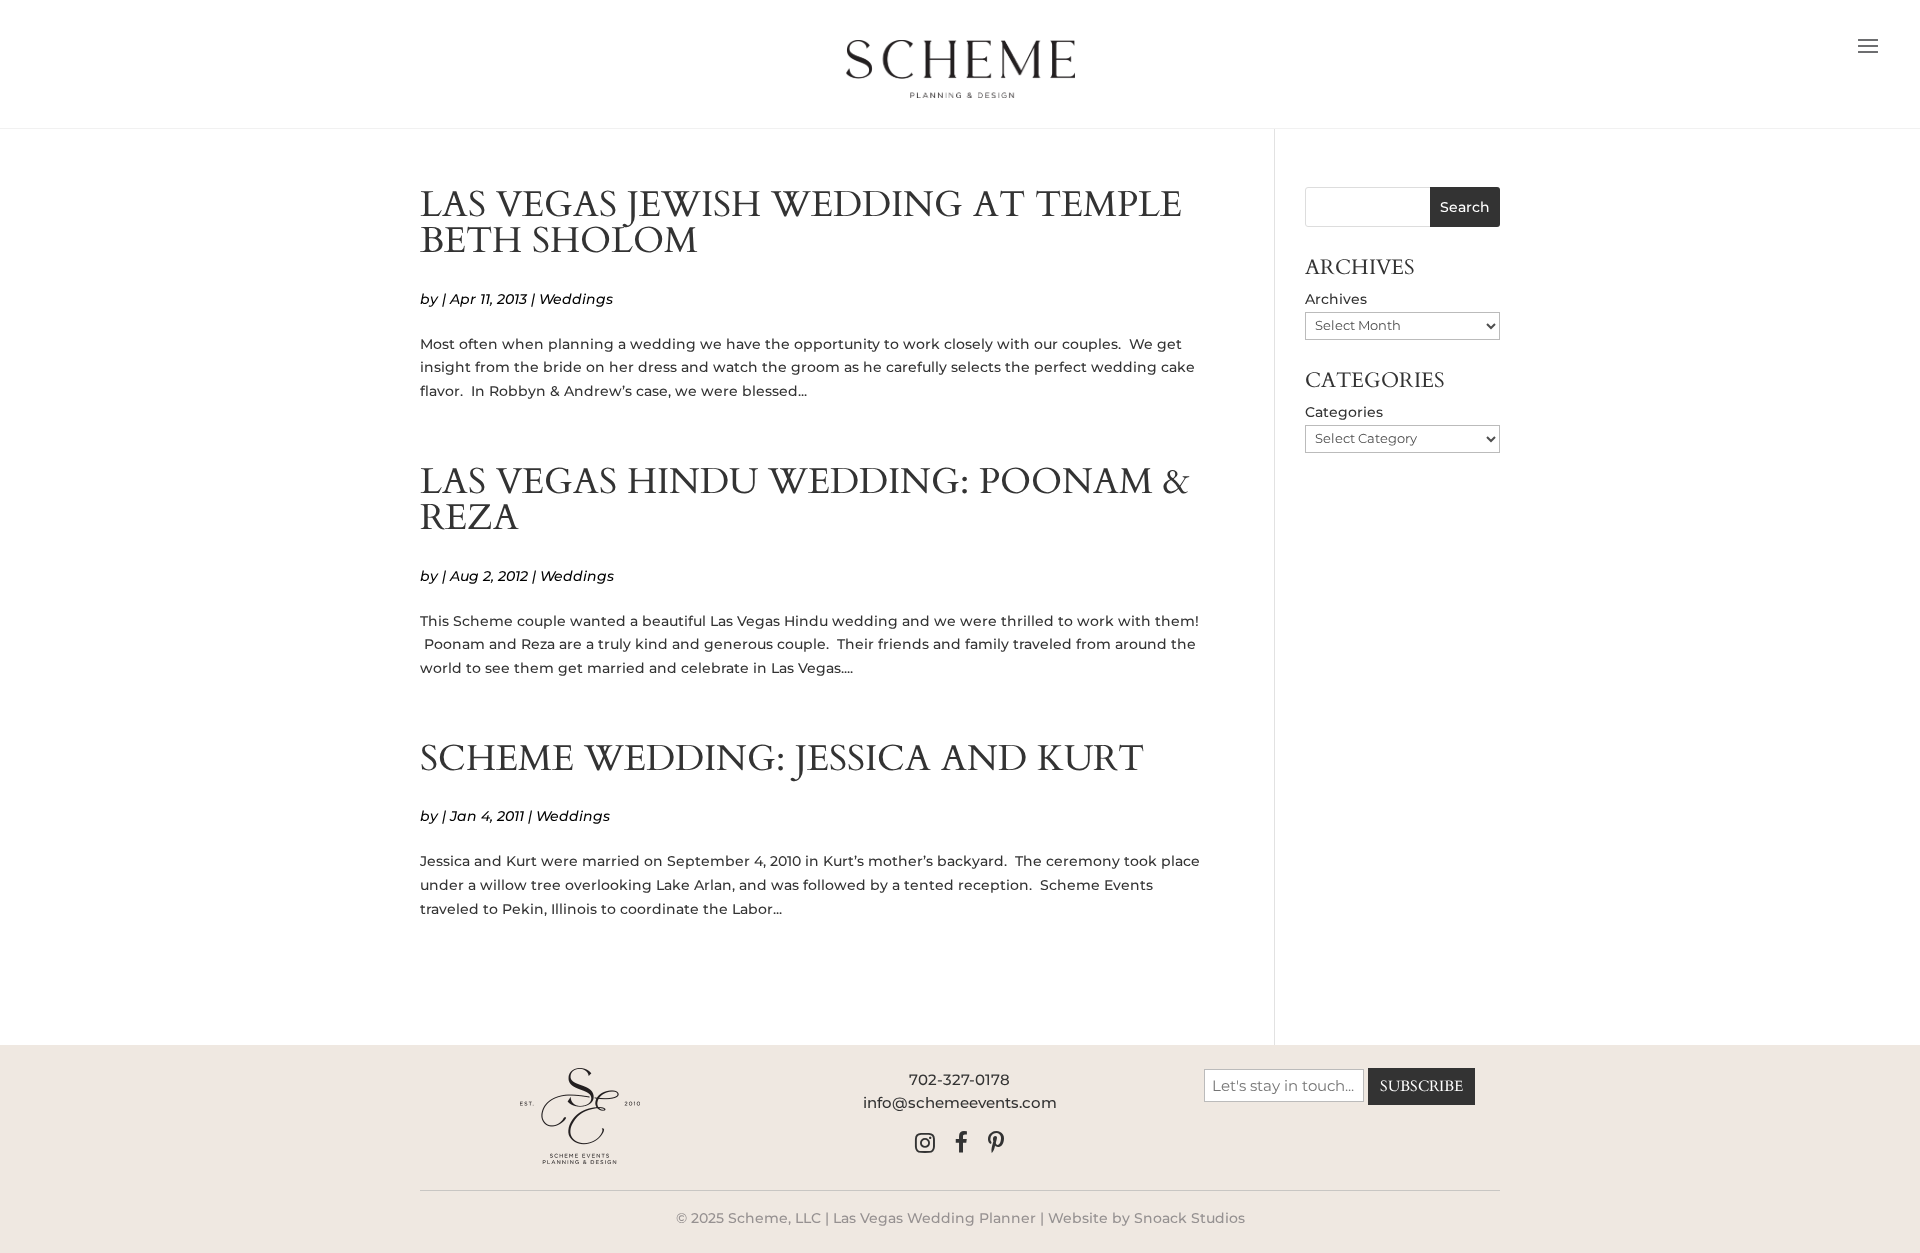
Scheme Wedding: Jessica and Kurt (782, 758)
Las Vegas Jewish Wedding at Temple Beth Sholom (801, 222)
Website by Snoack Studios (1146, 1218)
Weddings (576, 299)
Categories (1344, 412)
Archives (1336, 299)
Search (1465, 207)
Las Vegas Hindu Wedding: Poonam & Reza (805, 499)
